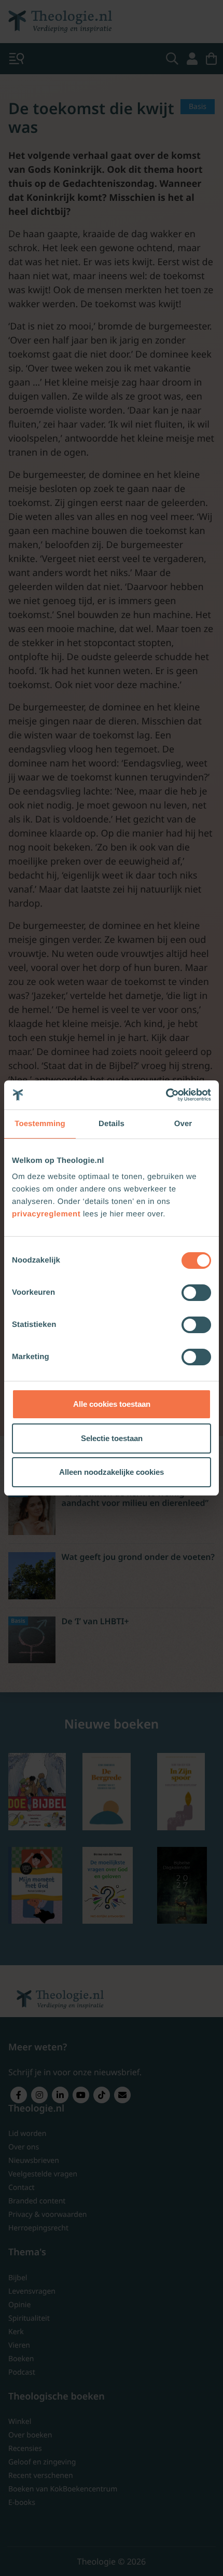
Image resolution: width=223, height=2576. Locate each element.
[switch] (196, 1293)
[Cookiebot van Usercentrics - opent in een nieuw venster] (166, 1095)
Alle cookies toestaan (112, 1404)
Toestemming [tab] (40, 1124)
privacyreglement (46, 1214)
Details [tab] (112, 1124)
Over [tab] (183, 1124)
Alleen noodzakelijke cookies (112, 1472)
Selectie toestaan (112, 1438)
